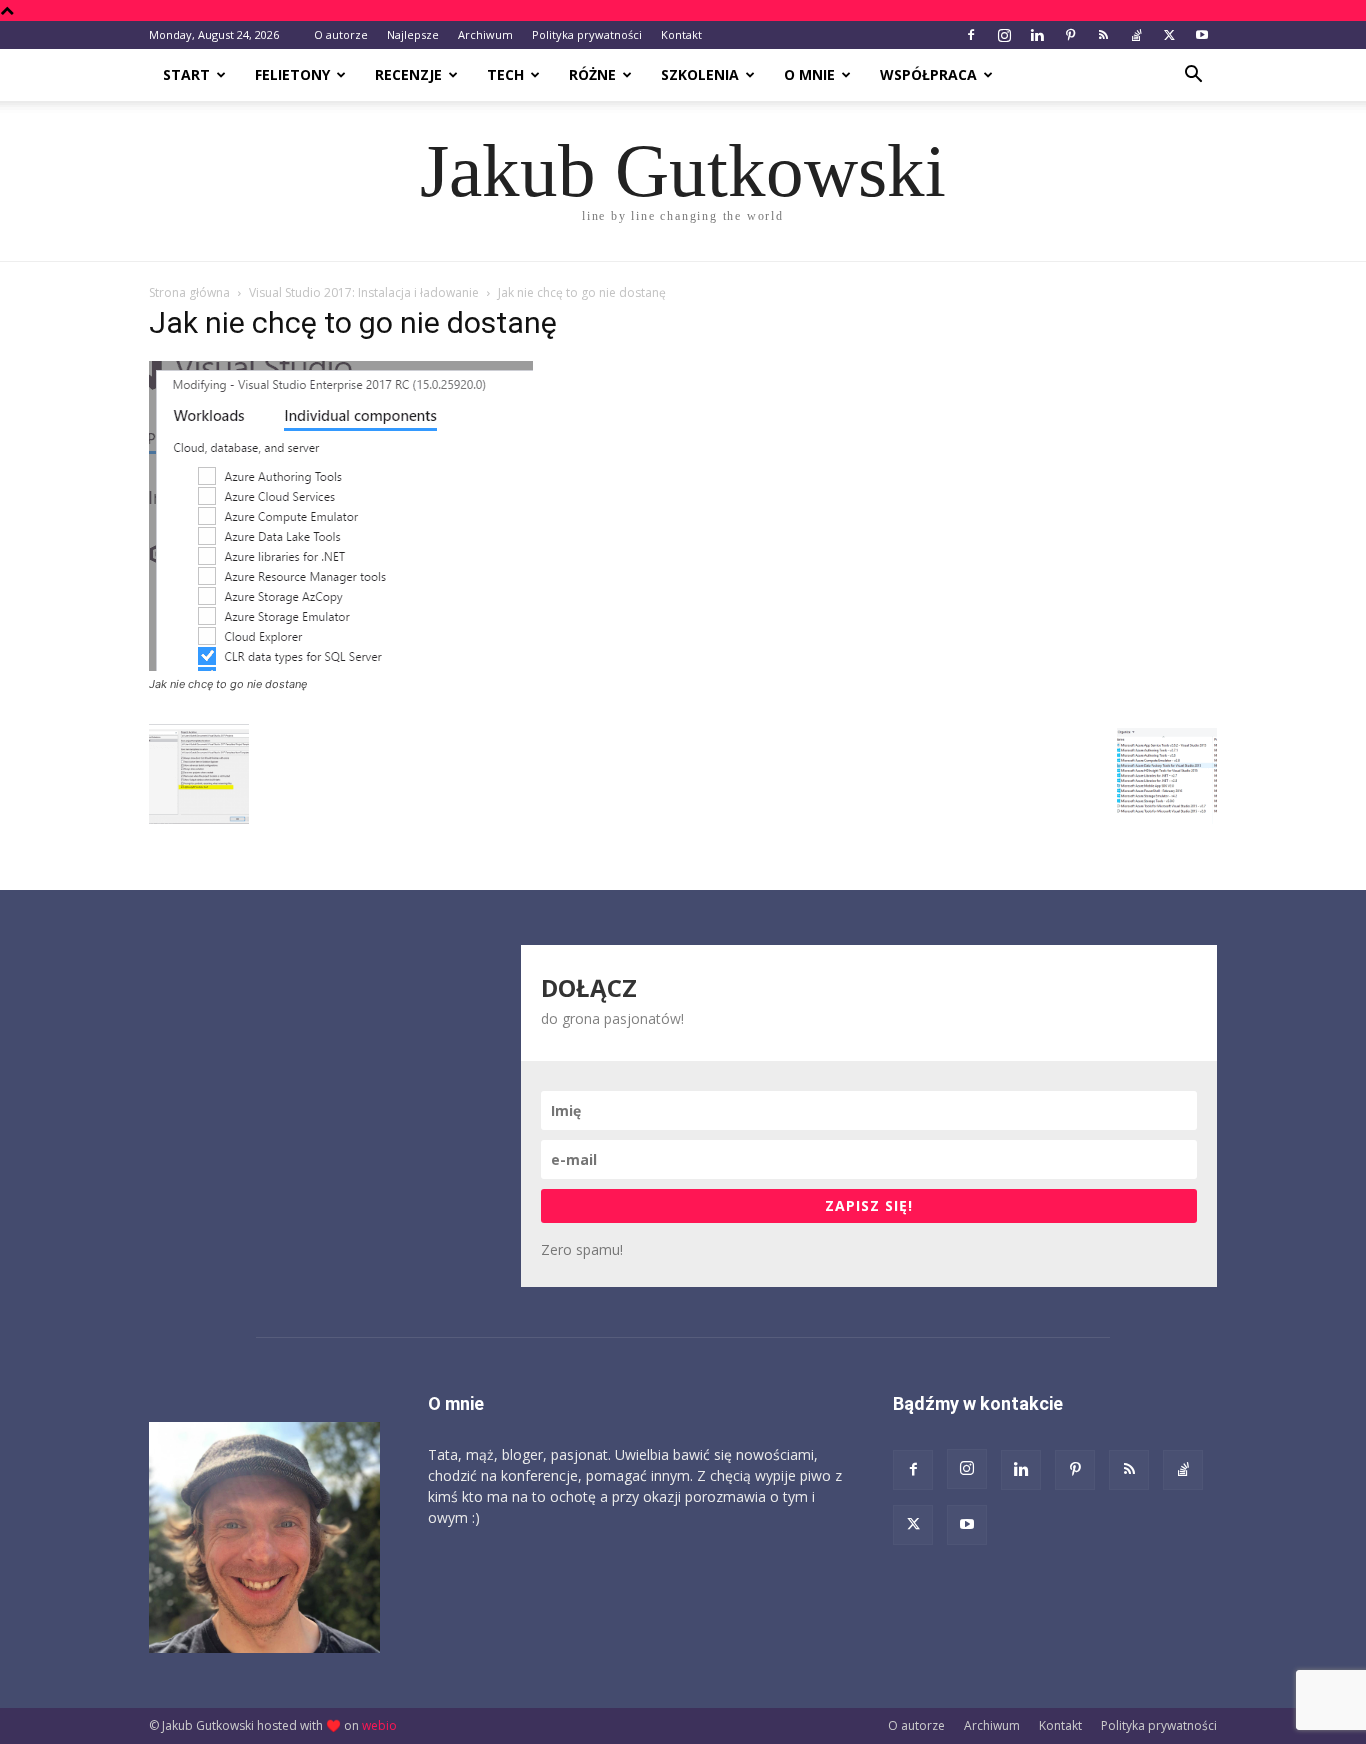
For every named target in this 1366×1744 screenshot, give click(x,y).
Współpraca (928, 74)
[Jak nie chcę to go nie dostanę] (341, 665)
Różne (592, 74)
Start (186, 74)
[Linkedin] (1037, 35)
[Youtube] (1202, 35)
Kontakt (681, 34)
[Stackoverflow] (1136, 35)
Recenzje (408, 74)
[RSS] (1103, 35)
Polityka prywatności (587, 34)
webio (379, 1725)
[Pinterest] (1070, 35)
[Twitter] (1169, 35)
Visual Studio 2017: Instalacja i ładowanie (364, 292)
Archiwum (485, 34)
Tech (505, 74)
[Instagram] (1004, 35)
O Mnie (809, 74)
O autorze (341, 34)
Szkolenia (700, 74)
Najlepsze (413, 34)
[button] (1193, 76)
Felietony (292, 74)
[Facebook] (971, 35)
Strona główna (189, 292)
